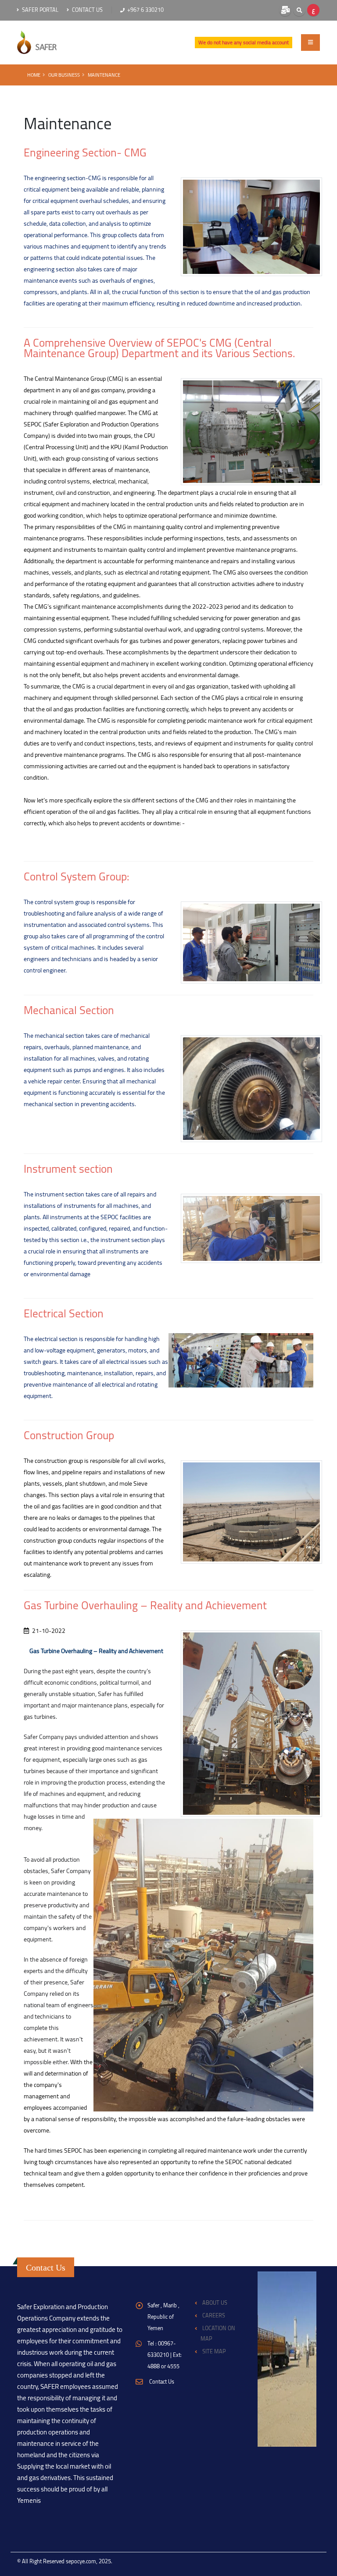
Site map (214, 2351)
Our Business (64, 75)
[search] (299, 10)
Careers (214, 2315)
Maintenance (104, 75)
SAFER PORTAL (39, 10)
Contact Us (87, 10)
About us (215, 2303)
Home (34, 75)
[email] (285, 10)
